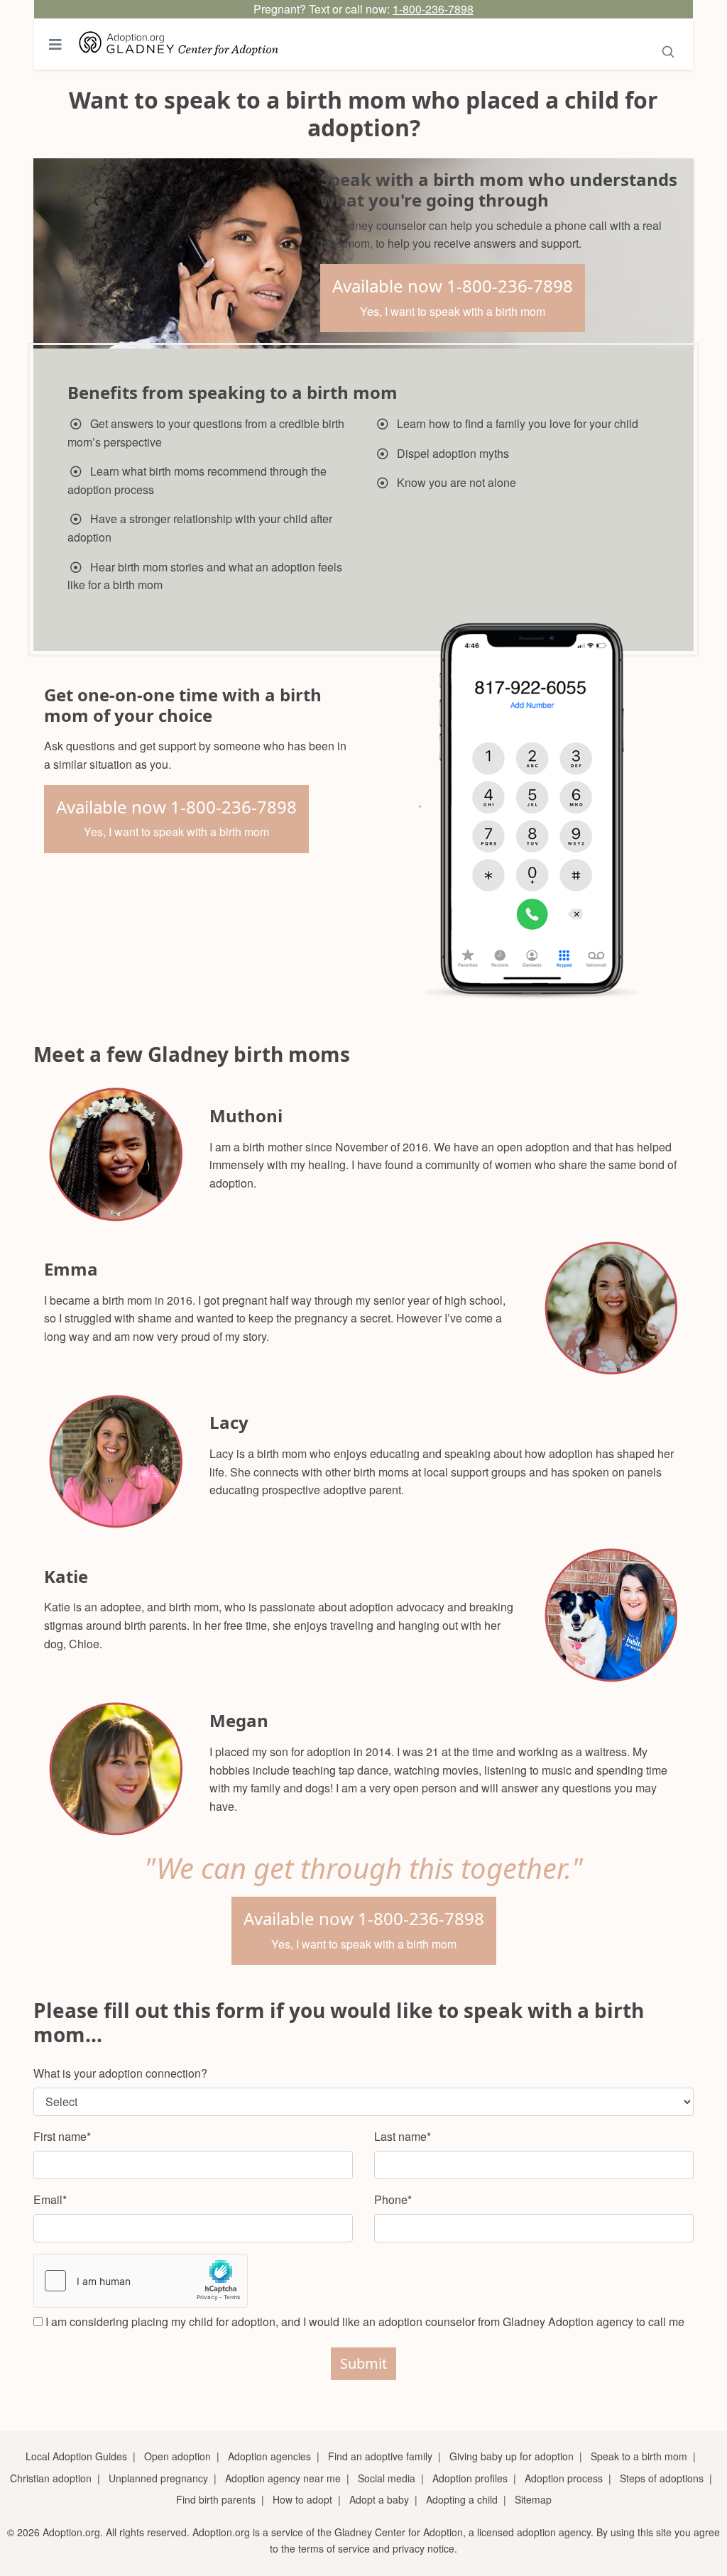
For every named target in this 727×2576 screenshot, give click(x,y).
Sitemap (533, 2499)
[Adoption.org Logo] (179, 44)
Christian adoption (51, 2478)
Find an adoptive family (380, 2456)
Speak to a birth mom (639, 2456)
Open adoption (177, 2456)
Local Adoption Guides (76, 2456)
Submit (363, 2363)
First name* (62, 2136)
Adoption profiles (470, 2478)
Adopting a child (462, 2499)
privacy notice (423, 2548)
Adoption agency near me (283, 2478)
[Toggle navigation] (55, 44)
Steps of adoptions (662, 2478)
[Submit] (668, 49)
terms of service (334, 2548)
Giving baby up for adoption (512, 2456)
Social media (387, 2478)
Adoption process (564, 2478)
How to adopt (302, 2499)
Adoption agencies (269, 2456)
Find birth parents (216, 2499)
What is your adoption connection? (120, 2073)
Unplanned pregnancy (158, 2478)
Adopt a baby (379, 2499)
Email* (50, 2199)
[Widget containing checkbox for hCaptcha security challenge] (141, 2281)
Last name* (403, 2136)
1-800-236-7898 (433, 9)
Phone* (393, 2199)
